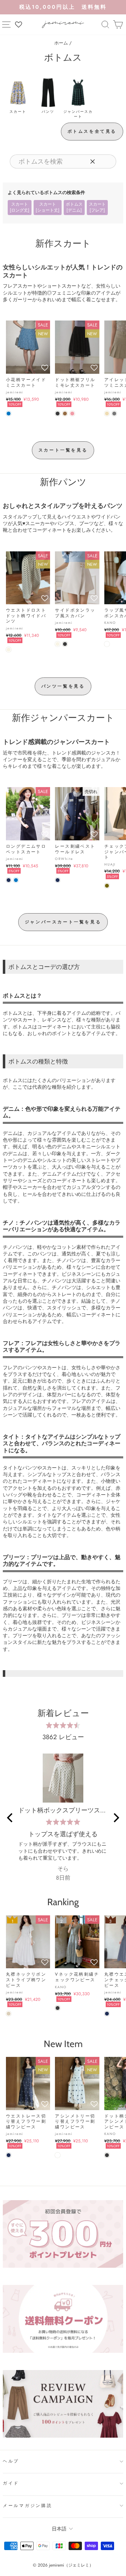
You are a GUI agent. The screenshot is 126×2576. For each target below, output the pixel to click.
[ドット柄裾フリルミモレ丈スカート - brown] (65, 414)
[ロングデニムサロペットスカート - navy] (9, 880)
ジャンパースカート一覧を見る (63, 922)
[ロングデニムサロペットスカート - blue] (16, 880)
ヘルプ (11, 2461)
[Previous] (10, 1818)
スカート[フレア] (97, 207)
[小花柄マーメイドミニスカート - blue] (9, 414)
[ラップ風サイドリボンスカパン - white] (107, 644)
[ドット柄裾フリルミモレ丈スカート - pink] (72, 414)
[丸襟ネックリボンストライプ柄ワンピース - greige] (9, 2014)
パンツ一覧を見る (63, 686)
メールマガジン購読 (28, 2506)
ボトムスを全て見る (92, 131)
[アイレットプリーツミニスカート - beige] (107, 414)
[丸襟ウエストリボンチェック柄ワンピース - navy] (107, 2014)
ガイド (11, 2483)
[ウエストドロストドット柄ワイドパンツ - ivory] (9, 650)
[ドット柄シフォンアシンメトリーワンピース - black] (107, 2155)
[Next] (115, 1818)
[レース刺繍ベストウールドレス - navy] (58, 880)
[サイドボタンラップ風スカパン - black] (65, 644)
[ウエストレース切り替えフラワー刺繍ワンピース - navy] (9, 2155)
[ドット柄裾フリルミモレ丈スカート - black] (58, 414)
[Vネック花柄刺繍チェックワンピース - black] (58, 2008)
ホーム (61, 43)
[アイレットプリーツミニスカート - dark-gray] (114, 414)
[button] (45, 368)
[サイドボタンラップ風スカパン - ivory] (58, 644)
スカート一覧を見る (63, 450)
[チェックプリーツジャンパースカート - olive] (107, 886)
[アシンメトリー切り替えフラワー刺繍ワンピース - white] (58, 2155)
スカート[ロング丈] (20, 207)
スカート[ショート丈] (48, 207)
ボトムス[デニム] (74, 207)
